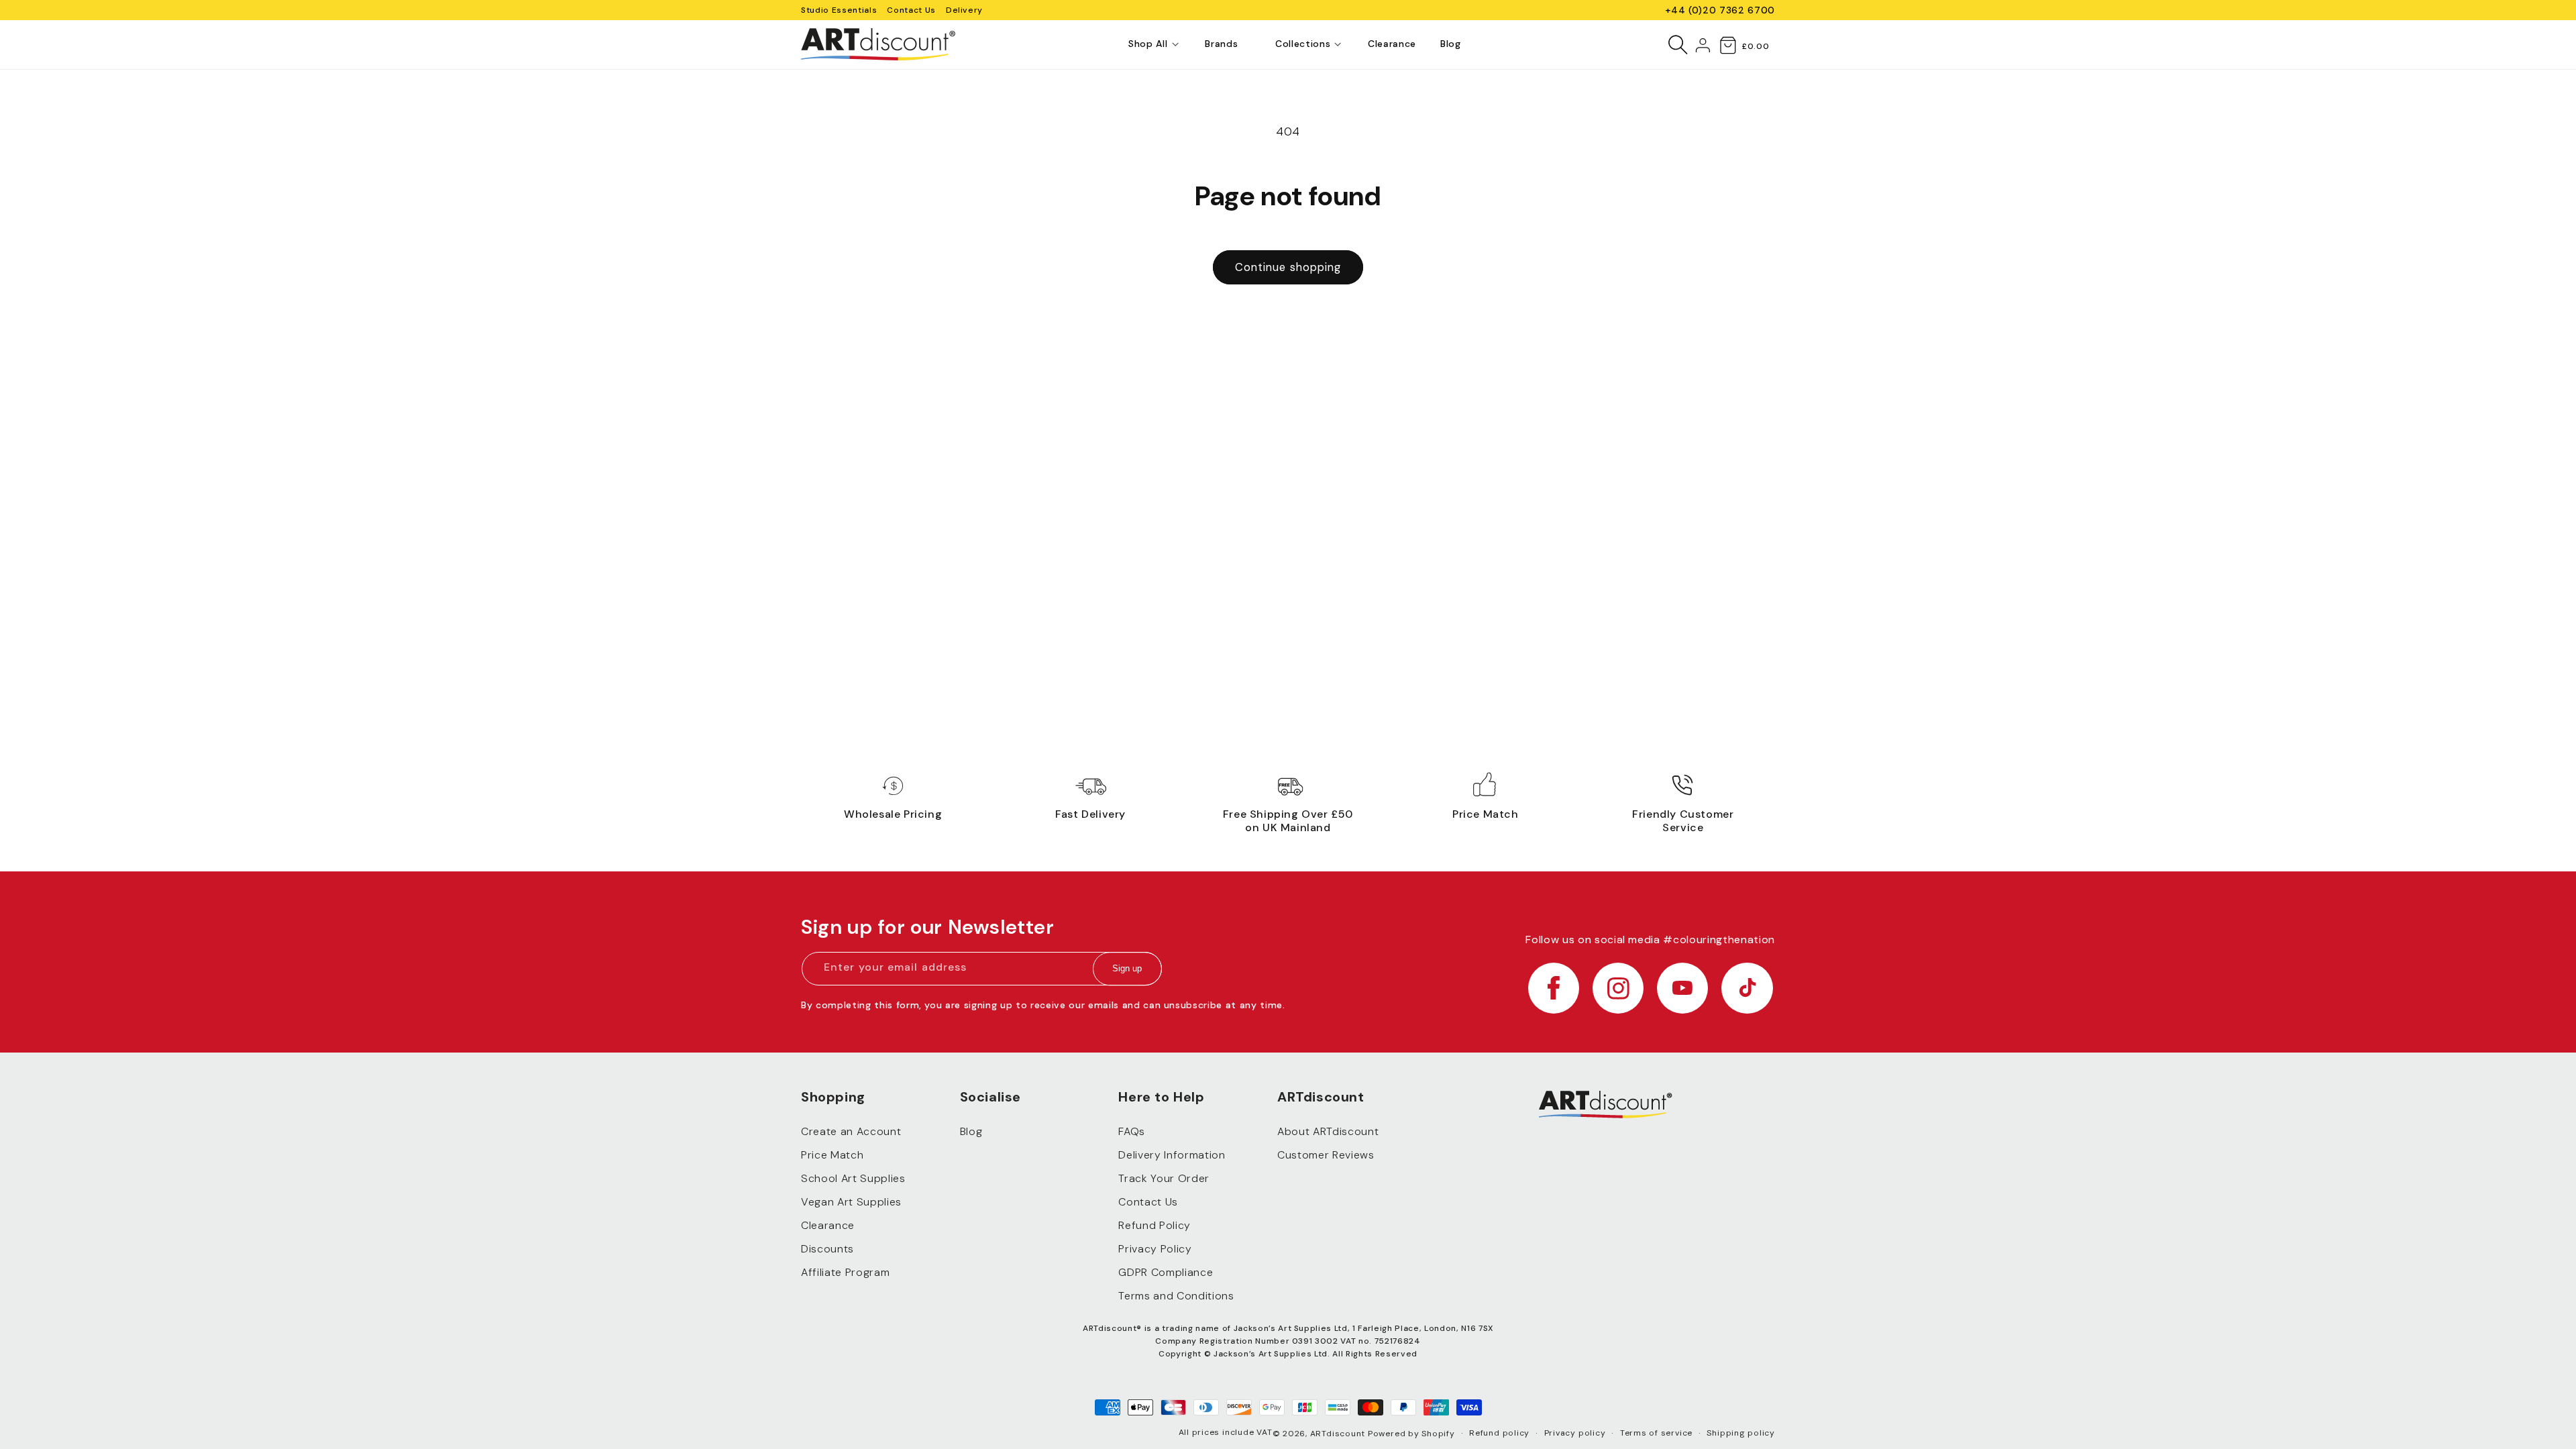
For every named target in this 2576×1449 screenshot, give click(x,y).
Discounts (827, 1249)
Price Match (832, 1155)
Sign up (1127, 969)
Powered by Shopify (1411, 1434)
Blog (971, 1131)
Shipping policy (1741, 1433)
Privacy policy (1575, 1433)
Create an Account (851, 1131)
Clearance (828, 1225)
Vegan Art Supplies (851, 1202)
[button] (1148, 44)
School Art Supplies (853, 1178)
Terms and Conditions (1176, 1296)
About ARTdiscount (1328, 1131)
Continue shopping (1288, 267)
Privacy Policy (1155, 1249)
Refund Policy (1155, 1225)
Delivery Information (1172, 1155)
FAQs (1132, 1131)
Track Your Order (1164, 1178)
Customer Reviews (1326, 1155)
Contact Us (911, 10)
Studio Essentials (839, 10)
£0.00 (1755, 46)
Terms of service (1656, 1433)
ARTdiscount (1339, 1434)
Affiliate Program (845, 1272)
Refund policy (1499, 1433)
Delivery (964, 10)
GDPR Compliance (1166, 1272)
